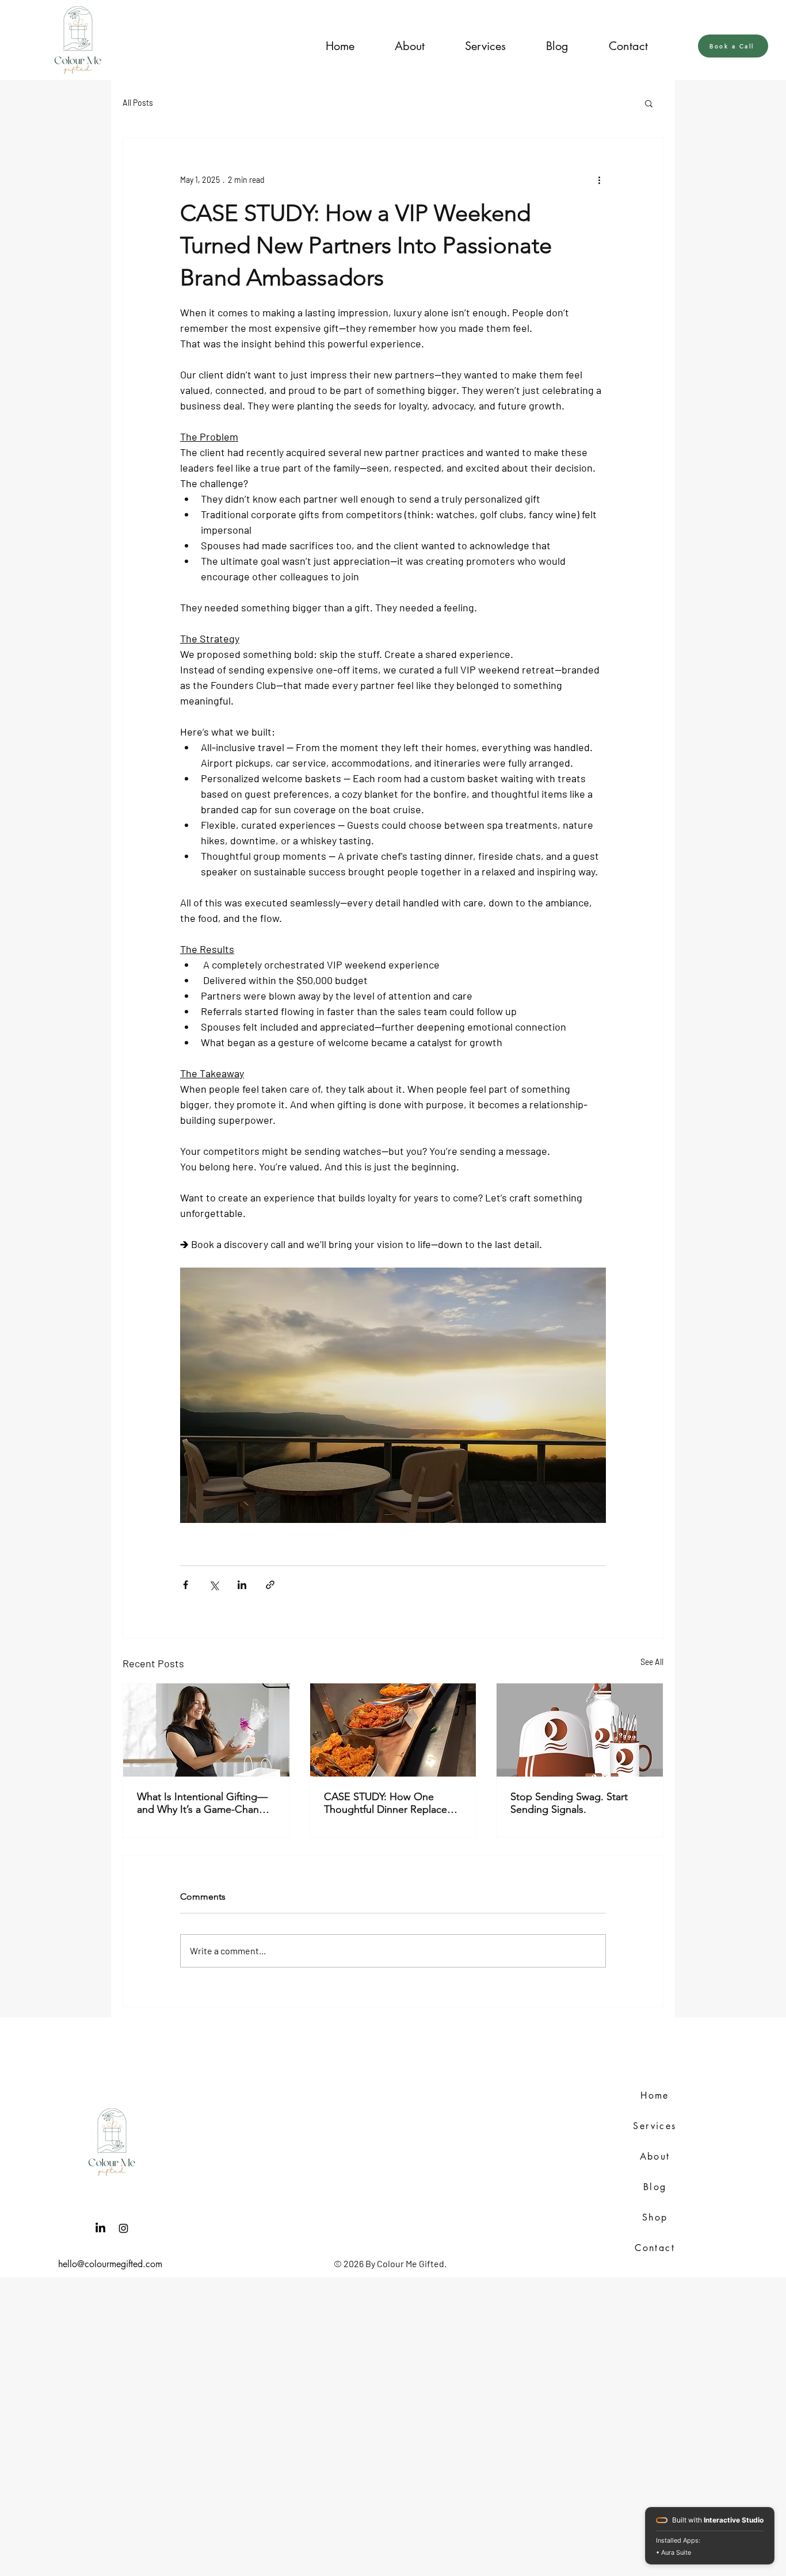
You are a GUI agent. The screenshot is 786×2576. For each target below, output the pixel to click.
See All (652, 1662)
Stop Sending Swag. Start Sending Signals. (569, 1803)
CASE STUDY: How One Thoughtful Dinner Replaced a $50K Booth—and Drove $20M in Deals (393, 1803)
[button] (497, 46)
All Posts (138, 103)
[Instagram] (123, 2228)
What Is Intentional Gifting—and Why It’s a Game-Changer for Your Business (206, 1803)
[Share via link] (270, 1585)
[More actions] (599, 179)
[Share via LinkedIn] (242, 1585)
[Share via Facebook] (186, 1585)
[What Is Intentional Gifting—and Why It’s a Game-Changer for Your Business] (206, 1730)
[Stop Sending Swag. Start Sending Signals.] (580, 1730)
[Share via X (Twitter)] (214, 1585)
